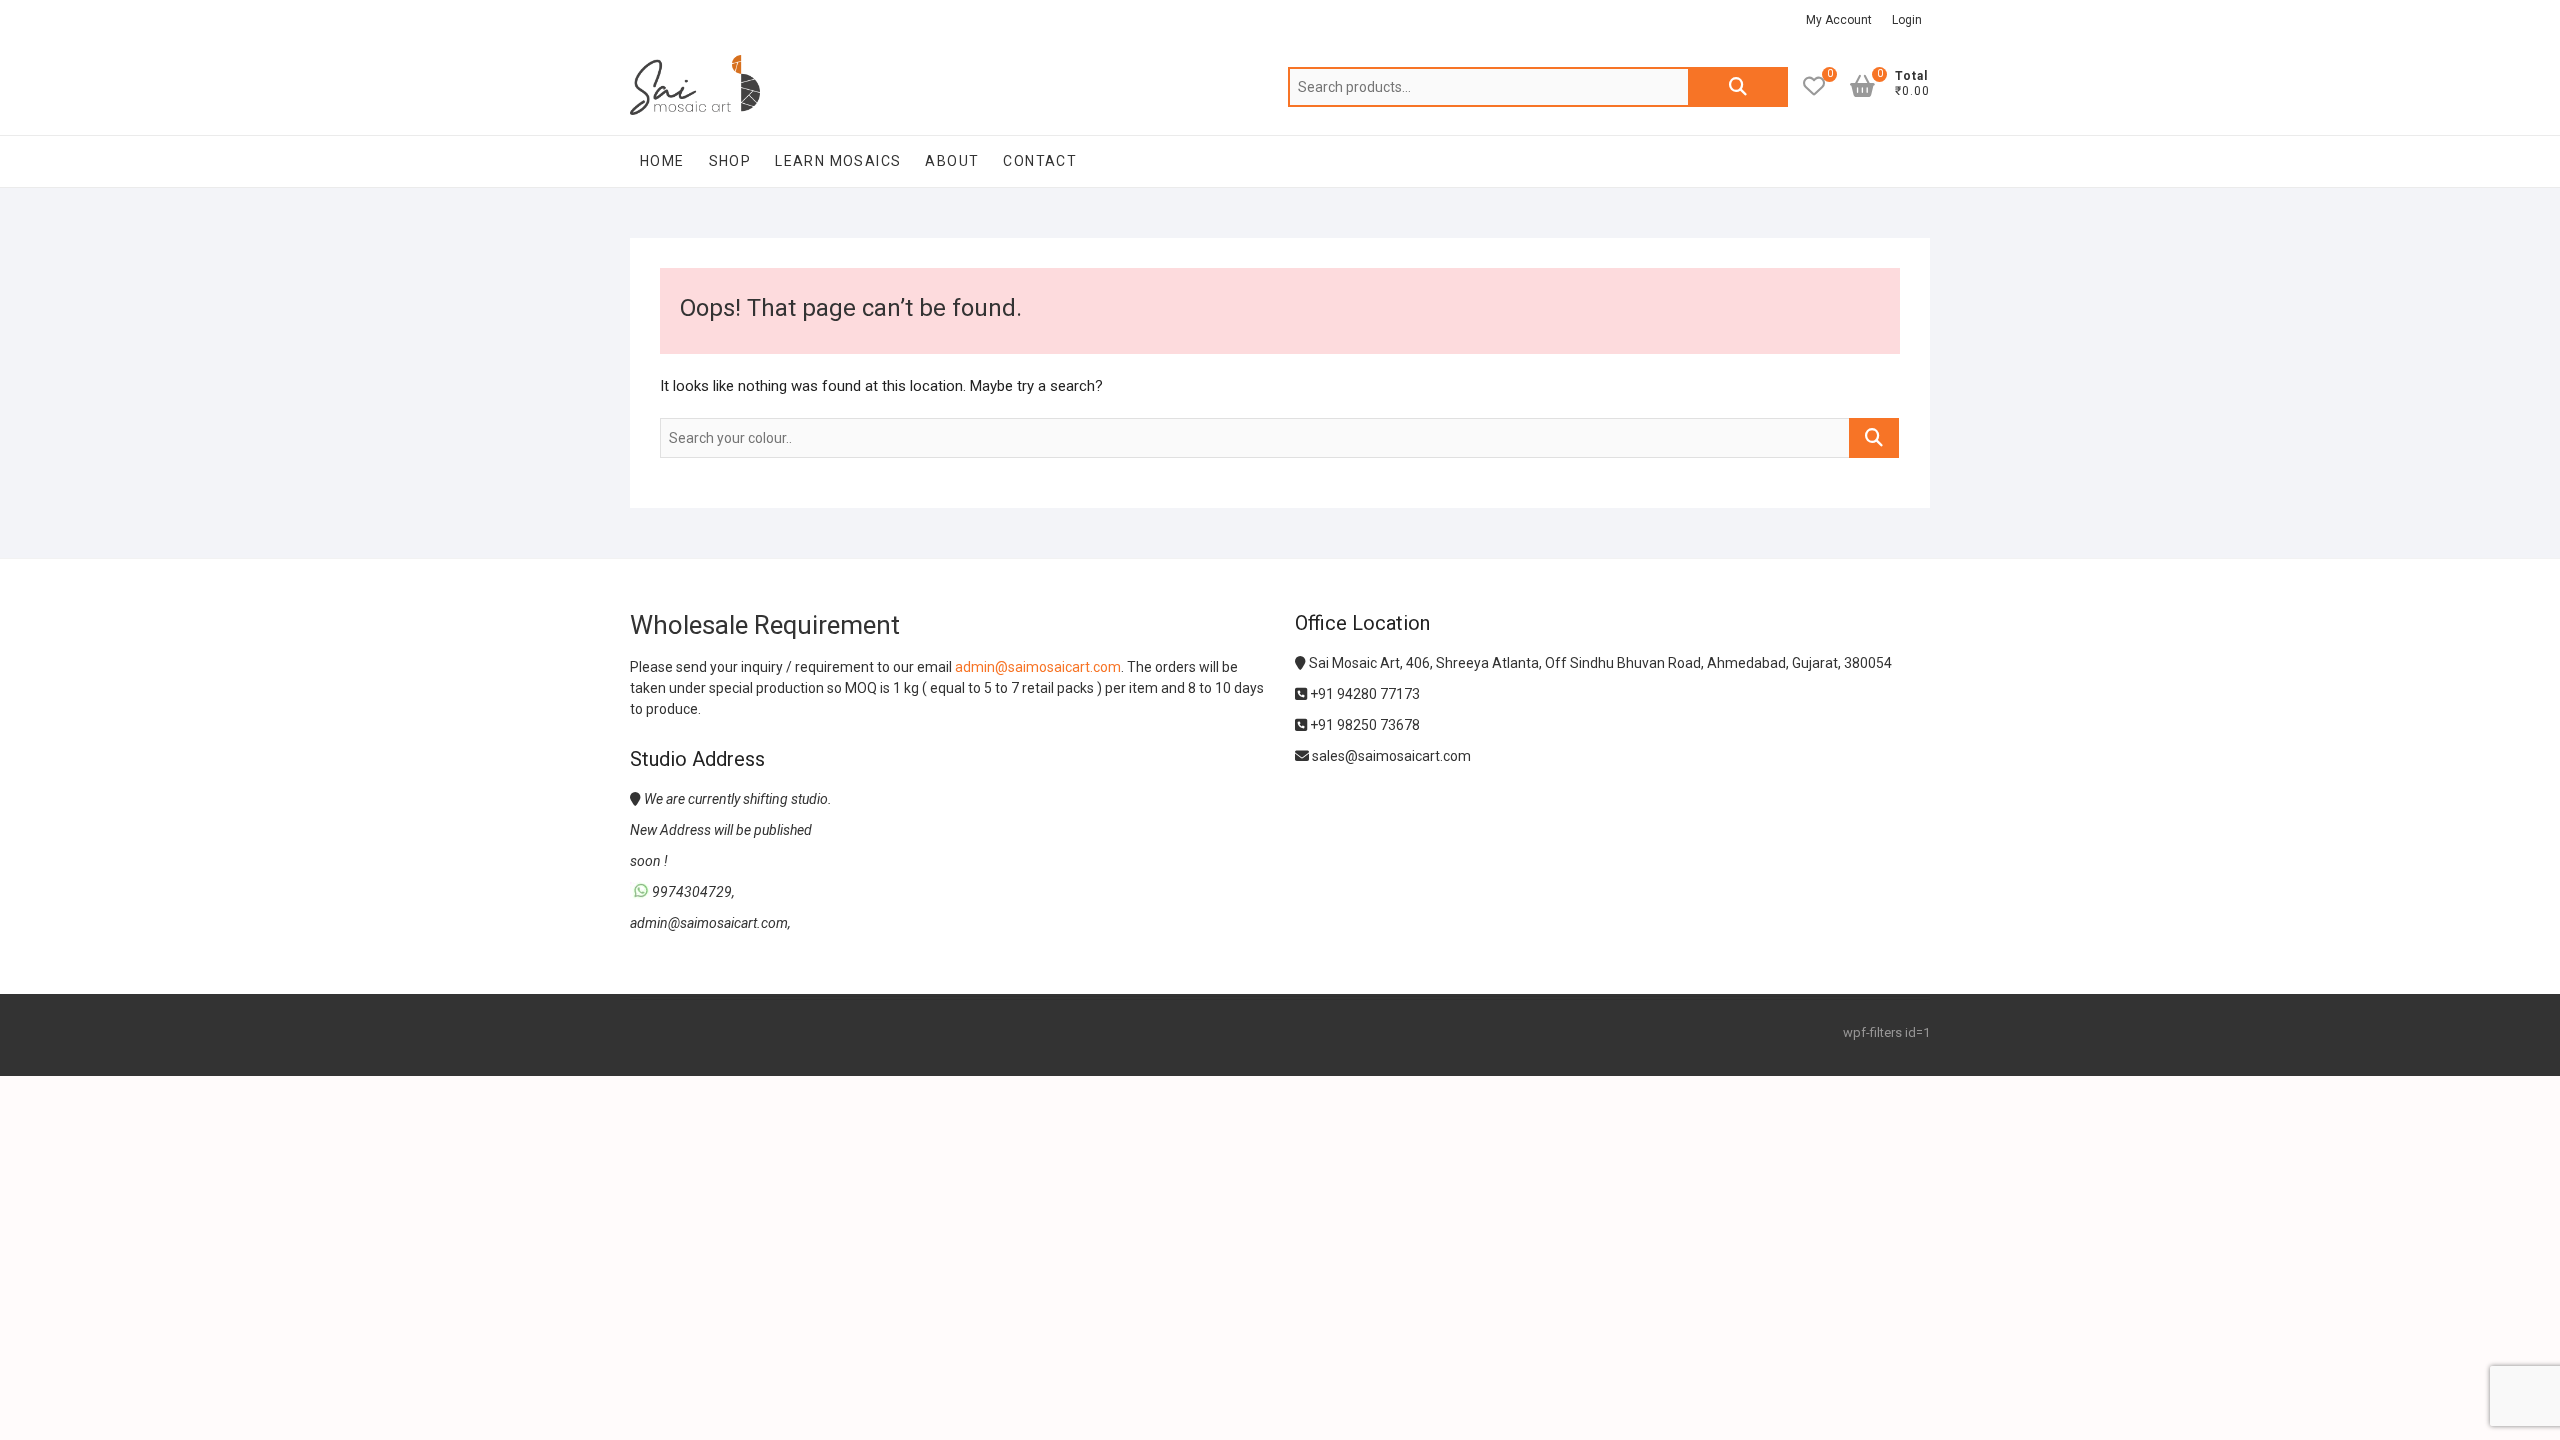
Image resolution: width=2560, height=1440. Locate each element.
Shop (730, 161)
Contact (1040, 161)
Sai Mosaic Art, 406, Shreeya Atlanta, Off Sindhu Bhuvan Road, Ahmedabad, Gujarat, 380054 (1599, 663)
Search (1738, 87)
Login (1907, 20)
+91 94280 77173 (1363, 694)
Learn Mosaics (838, 161)
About (952, 161)
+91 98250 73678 (1363, 725)
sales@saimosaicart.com (1390, 756)
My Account (1839, 20)
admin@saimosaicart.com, (710, 923)
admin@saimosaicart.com (1038, 667)
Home (662, 161)
